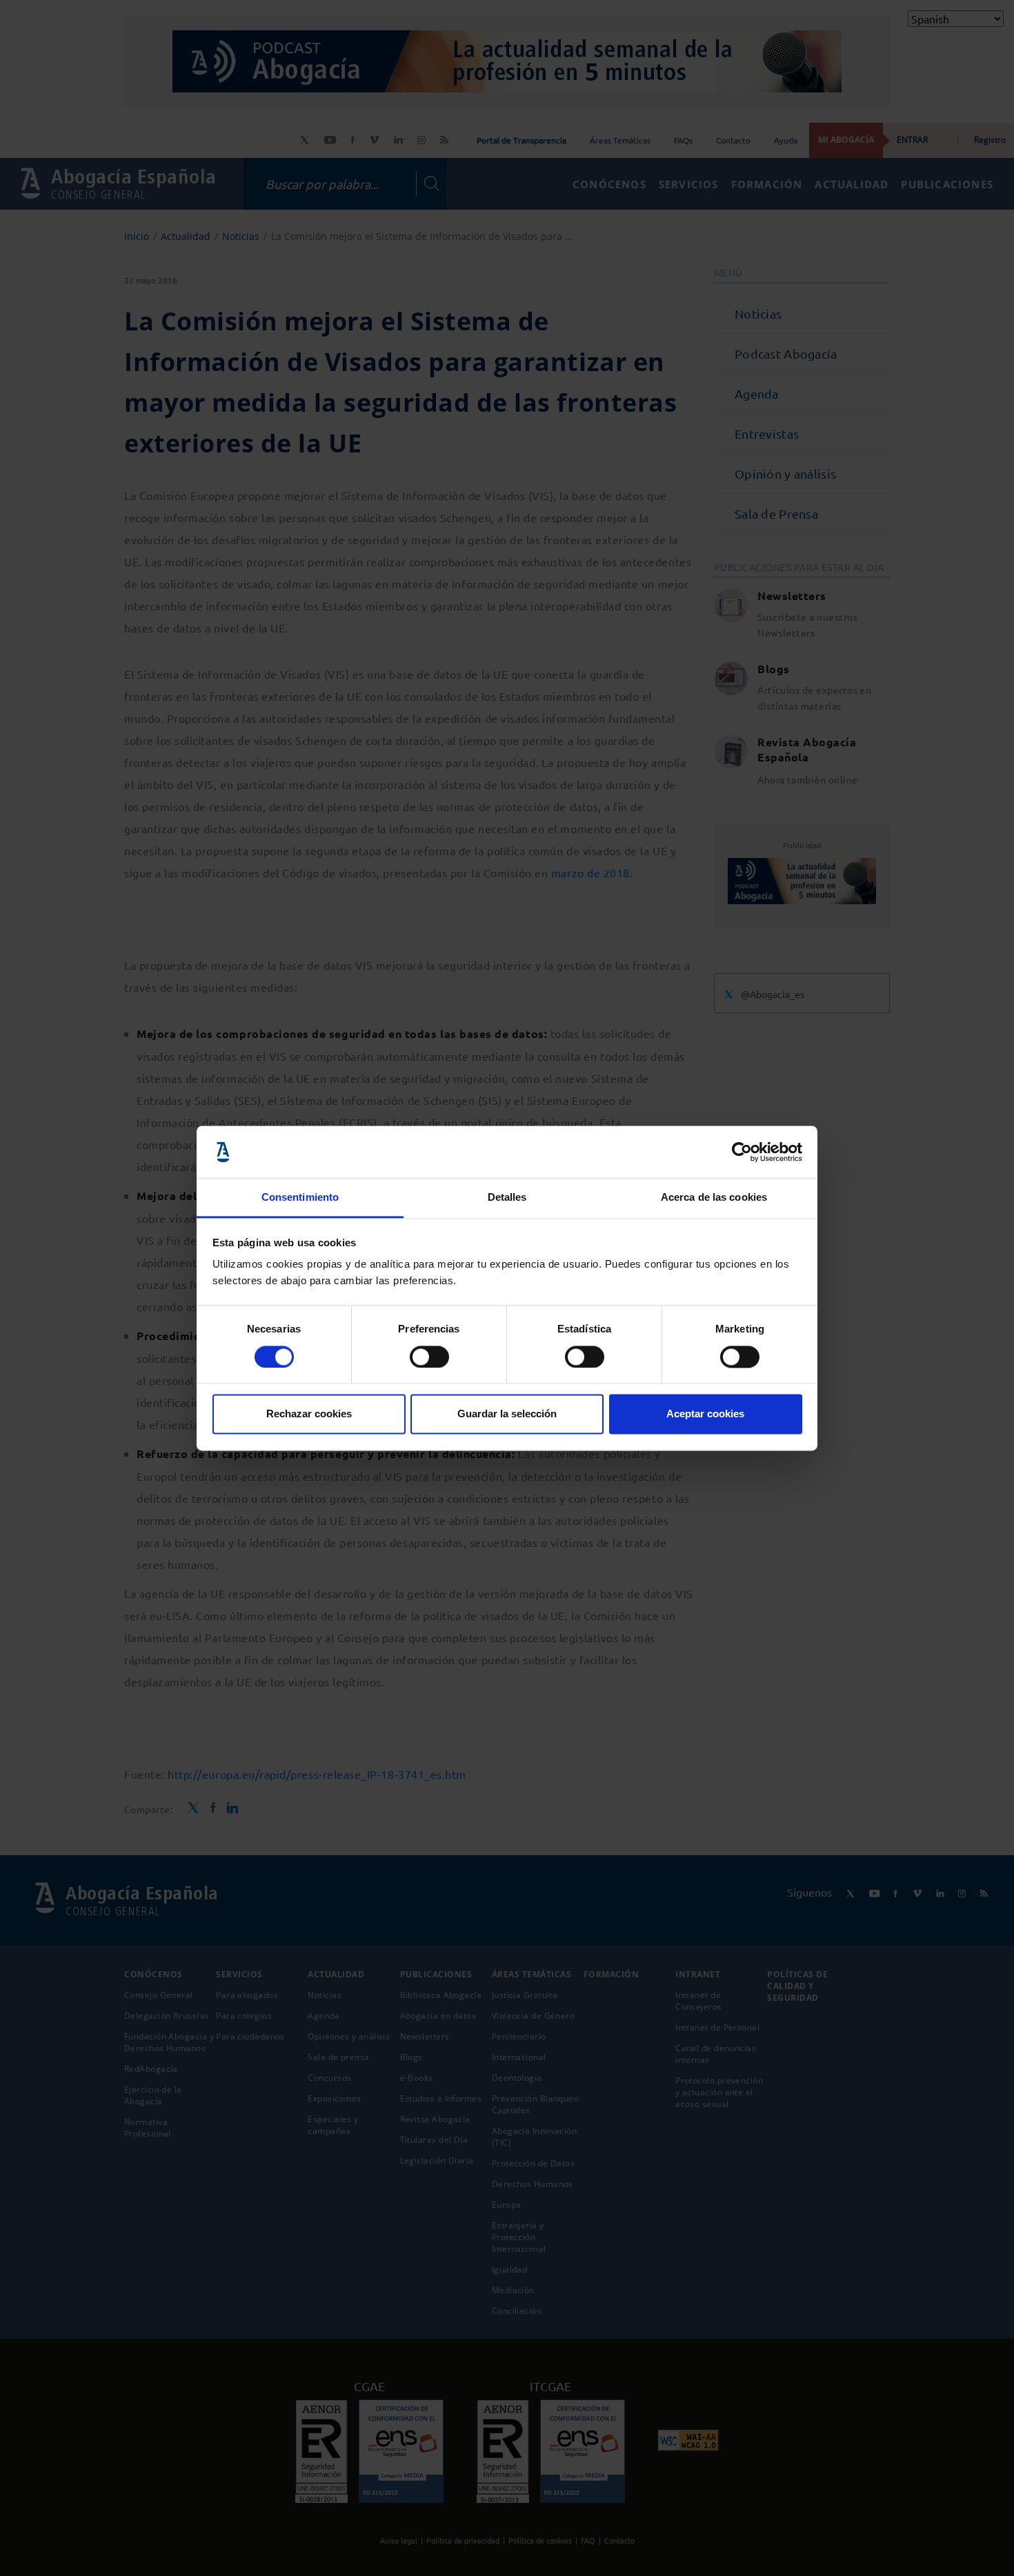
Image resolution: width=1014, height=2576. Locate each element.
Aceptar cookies (705, 1414)
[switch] (429, 1357)
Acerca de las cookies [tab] (714, 1198)
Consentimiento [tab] (300, 1198)
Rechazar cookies (309, 1414)
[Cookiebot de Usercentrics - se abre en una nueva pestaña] (742, 1152)
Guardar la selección (507, 1414)
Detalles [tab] (507, 1198)
